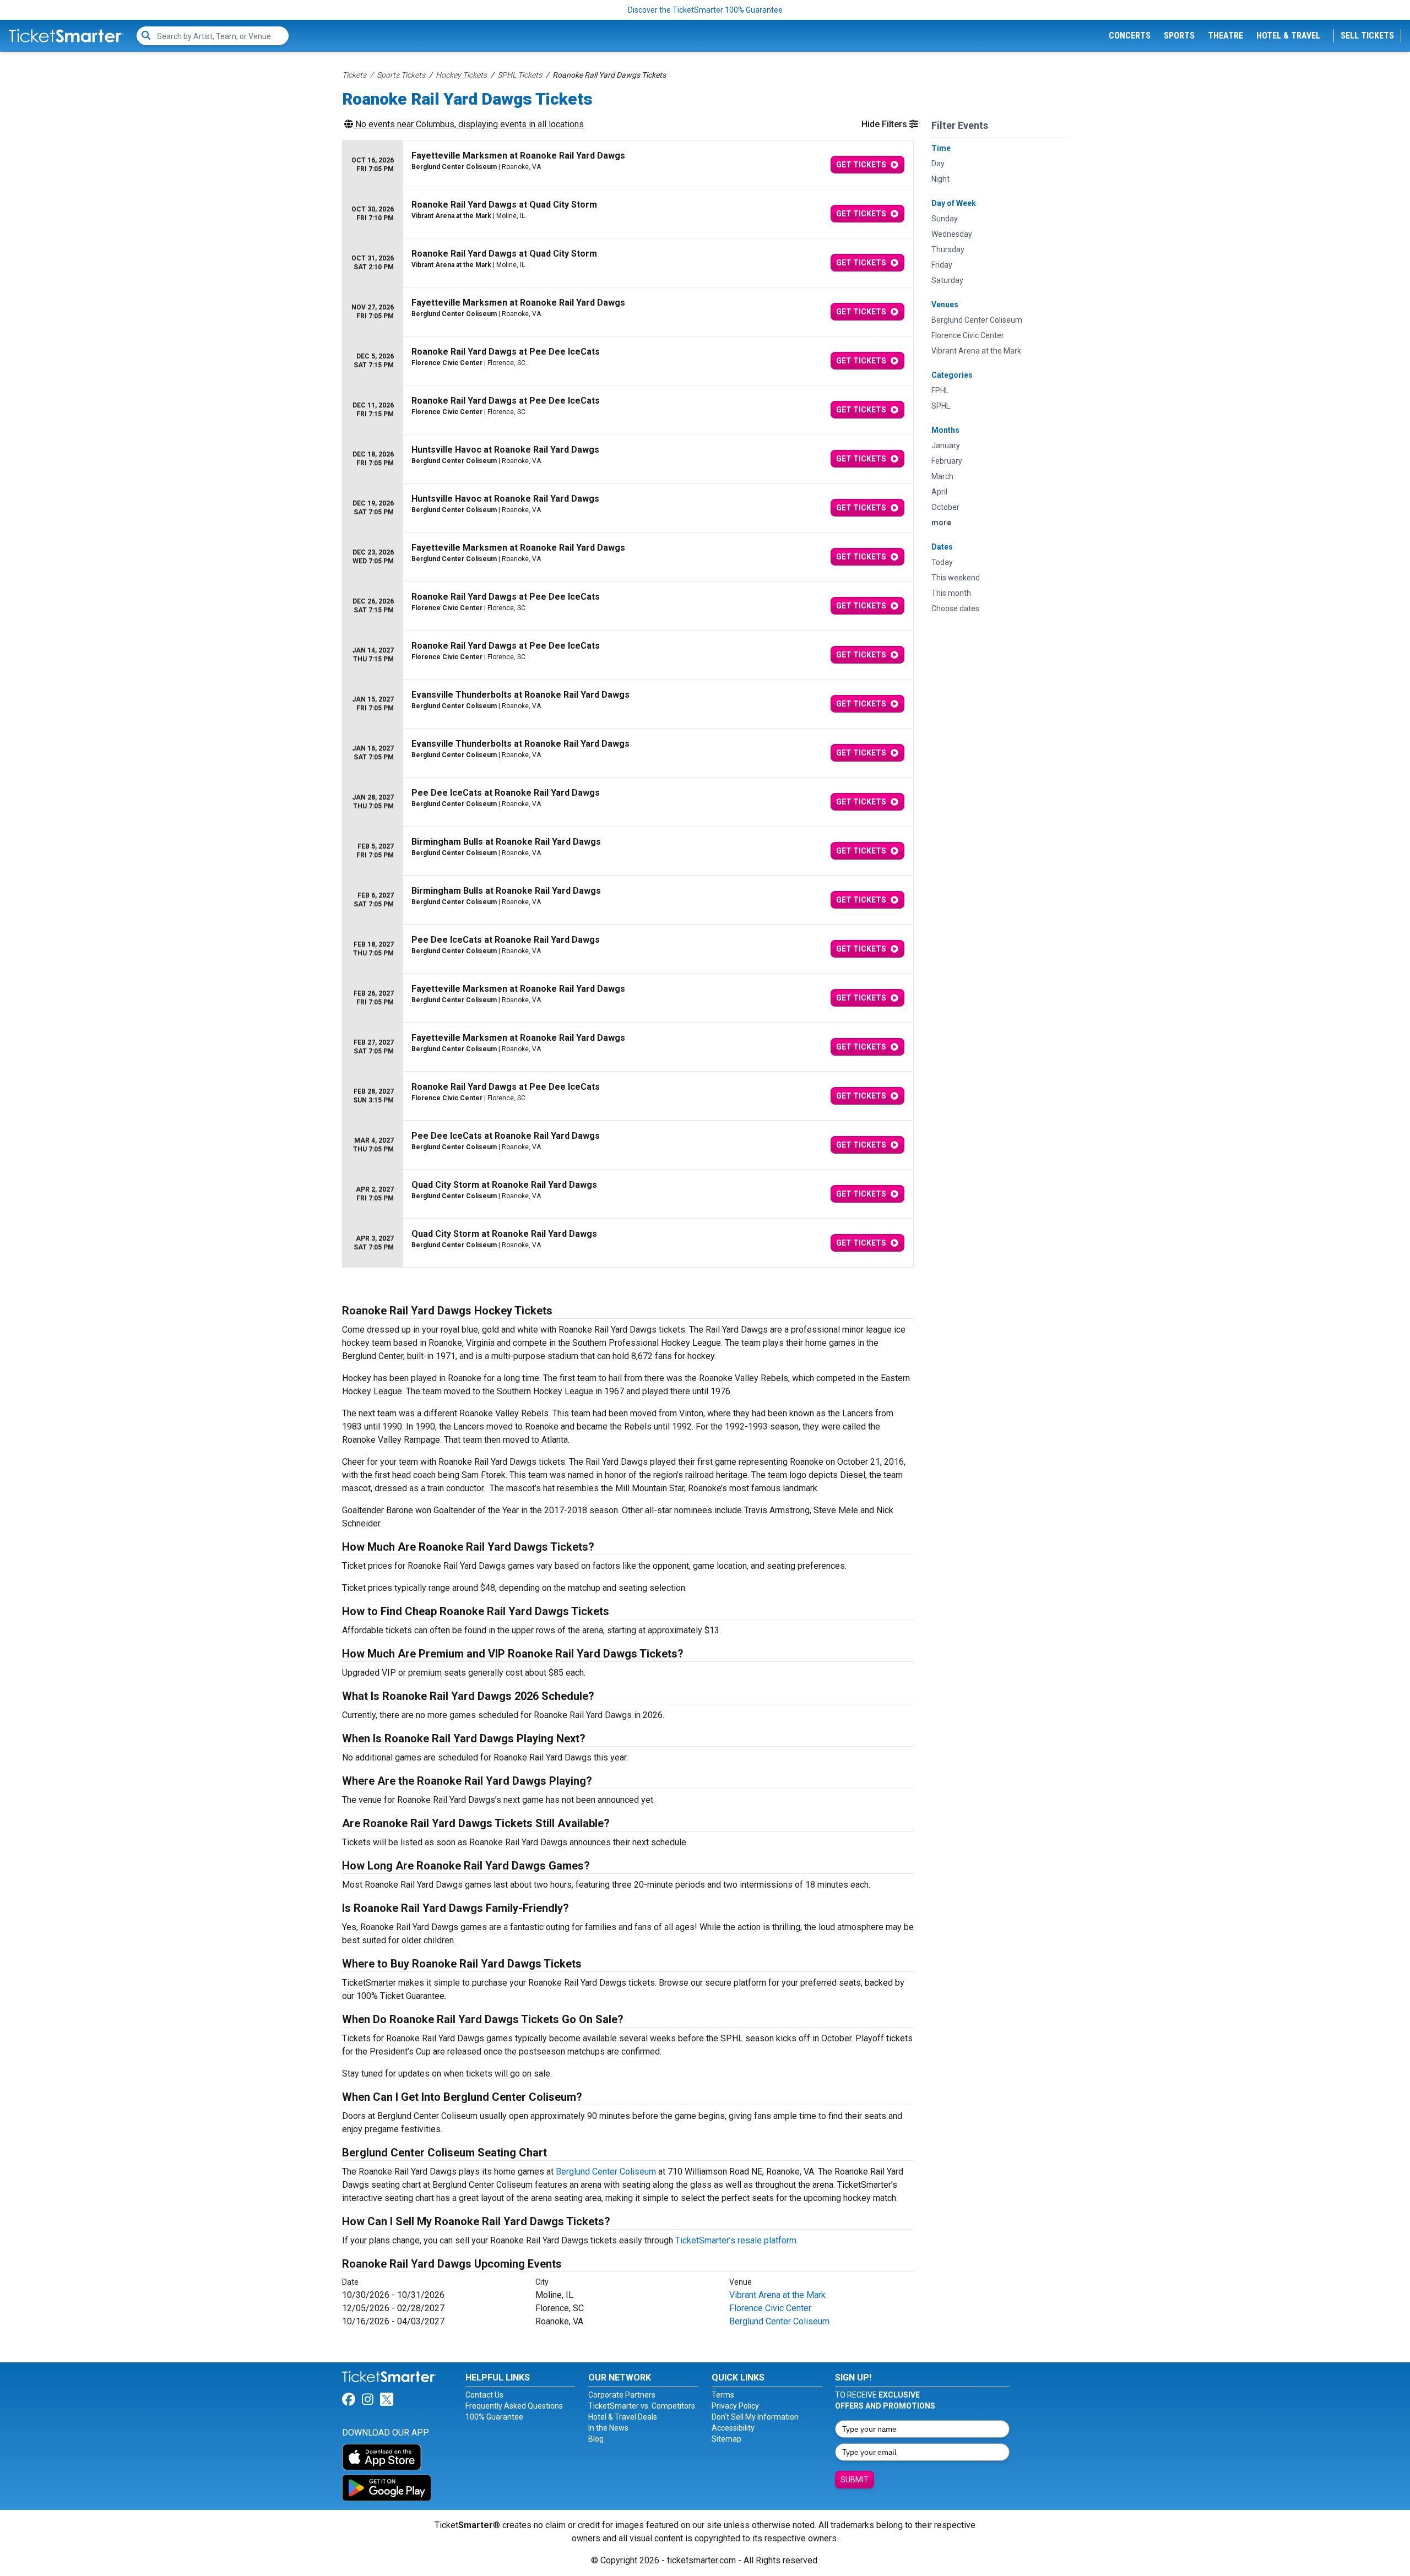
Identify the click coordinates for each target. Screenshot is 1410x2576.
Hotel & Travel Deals (623, 2417)
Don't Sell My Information (755, 2417)
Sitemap (726, 2439)
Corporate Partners (622, 2395)
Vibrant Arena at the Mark (777, 2295)
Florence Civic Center (770, 2308)
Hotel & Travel (1288, 36)
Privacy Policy (735, 2406)
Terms (723, 2395)
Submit (855, 2480)
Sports (1179, 36)
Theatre (1225, 36)
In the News (608, 2428)
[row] (628, 165)
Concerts (1130, 36)
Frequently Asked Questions (514, 2406)
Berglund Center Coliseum (606, 2172)
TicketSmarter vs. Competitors (642, 2406)
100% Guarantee (494, 2417)
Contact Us (484, 2395)
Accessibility (733, 2428)
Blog (596, 2439)
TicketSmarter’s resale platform (736, 2240)
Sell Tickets (1367, 36)
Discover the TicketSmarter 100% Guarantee (705, 10)
